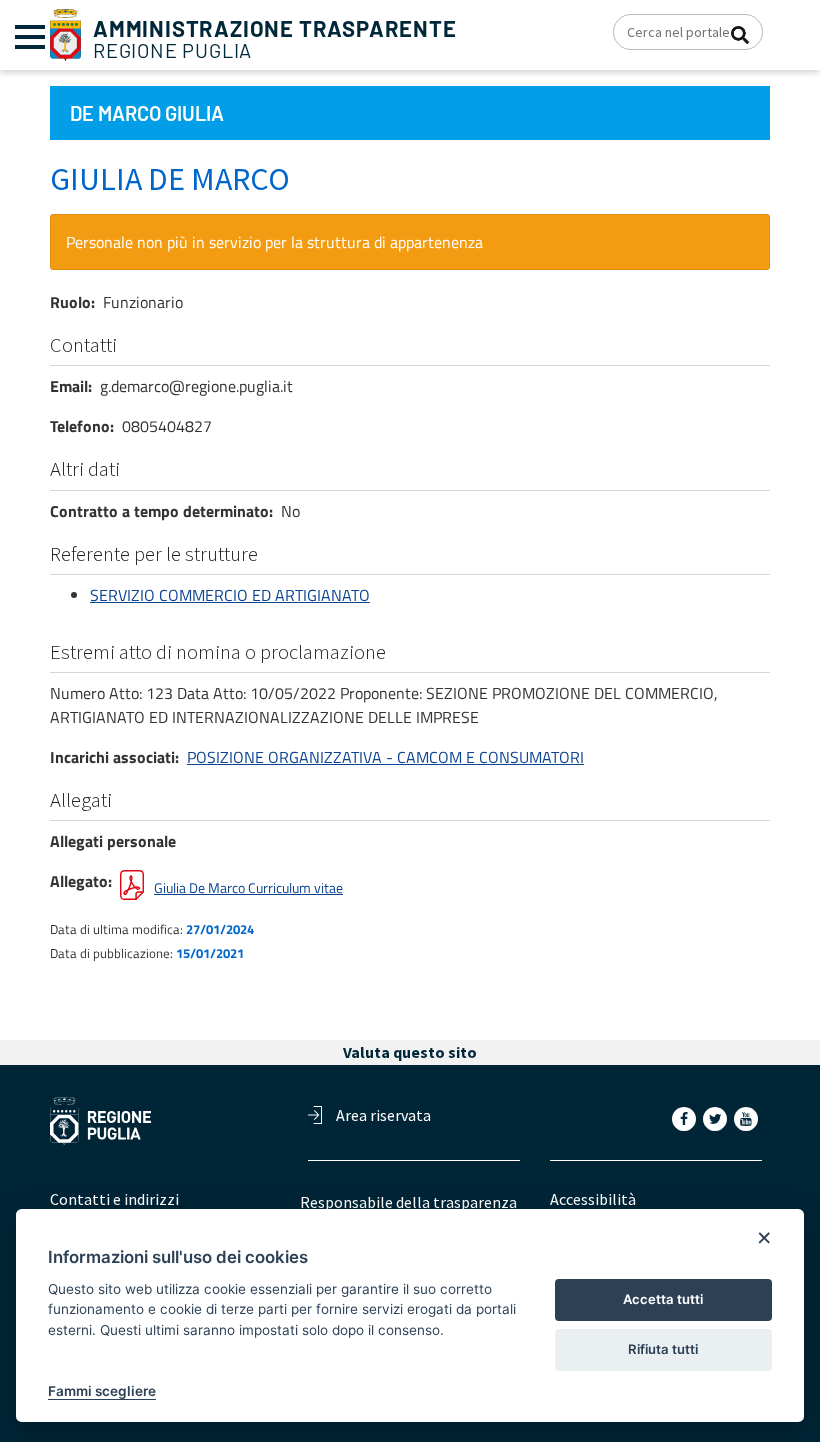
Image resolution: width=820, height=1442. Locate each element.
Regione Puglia (275, 39)
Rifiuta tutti (663, 1349)
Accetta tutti (663, 1299)
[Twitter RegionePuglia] (717, 1118)
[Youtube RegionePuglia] (748, 1118)
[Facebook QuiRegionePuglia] (686, 1118)
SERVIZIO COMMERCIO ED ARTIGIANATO (230, 595)
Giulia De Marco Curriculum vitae (248, 887)
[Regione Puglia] (65, 33)
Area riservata (383, 1115)
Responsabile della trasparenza (408, 1202)
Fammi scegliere (102, 1391)
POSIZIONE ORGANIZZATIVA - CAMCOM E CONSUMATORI (385, 757)
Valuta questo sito (410, 1052)
